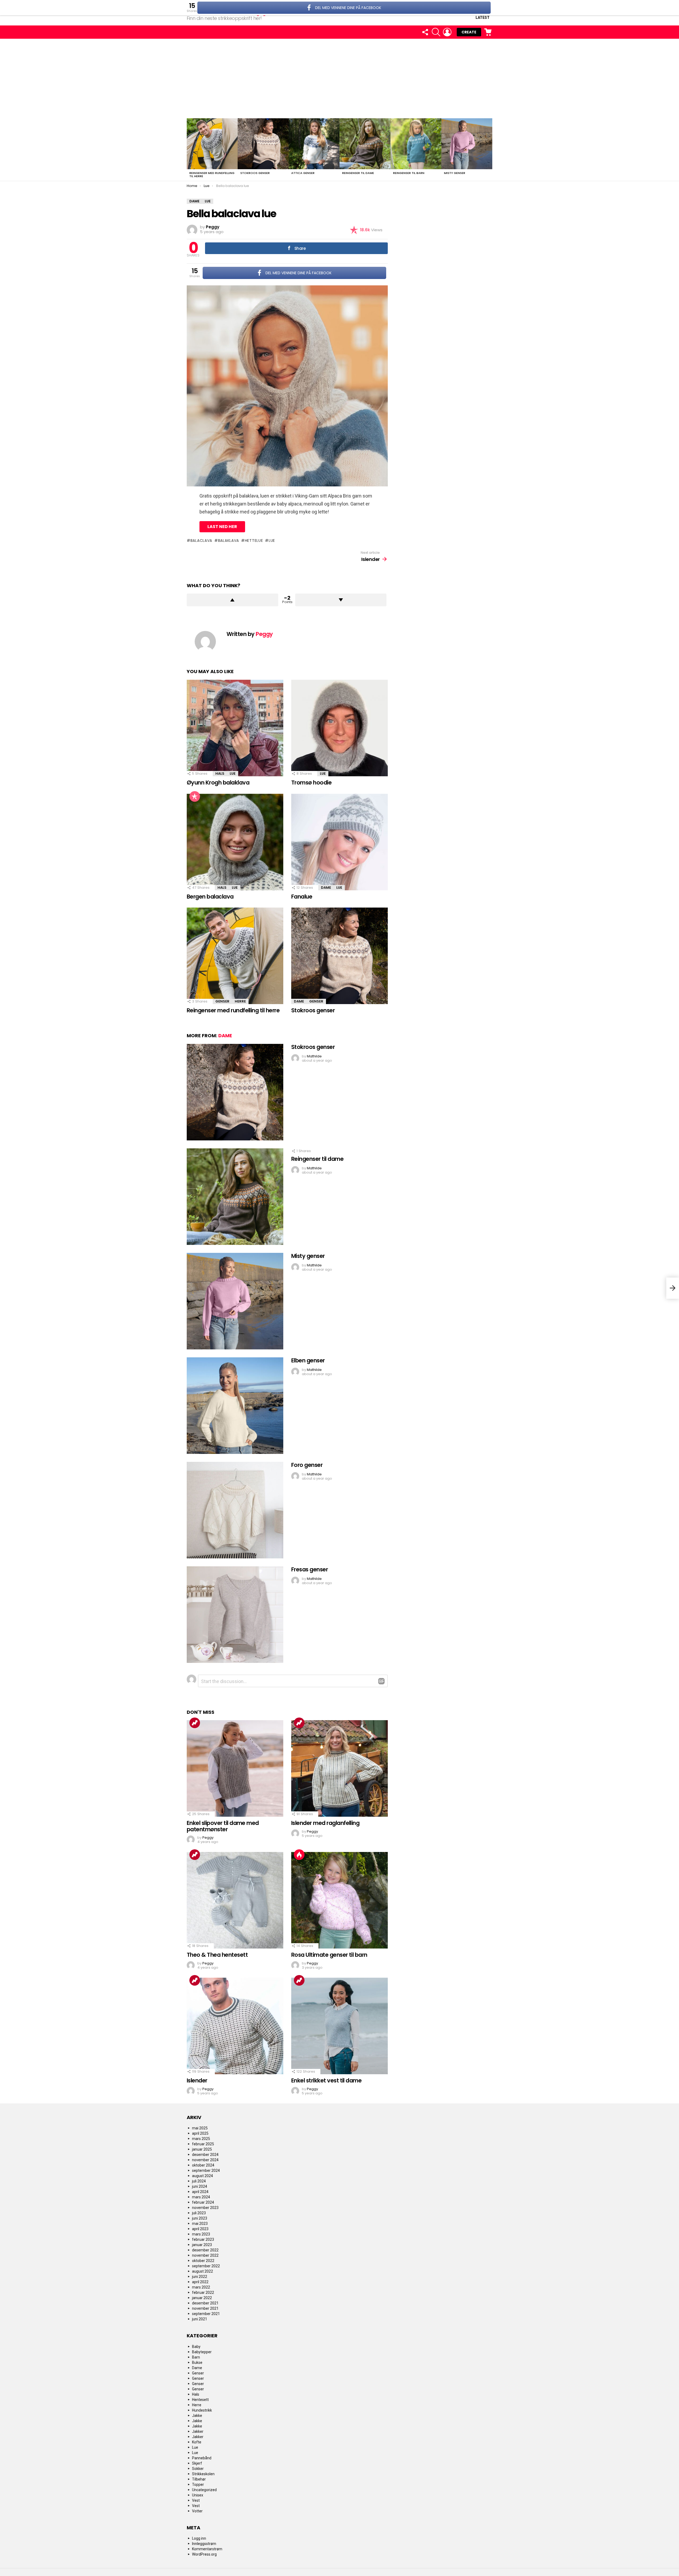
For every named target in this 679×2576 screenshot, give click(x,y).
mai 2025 (200, 2128)
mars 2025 (201, 2139)
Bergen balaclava (210, 897)
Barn (196, 2357)
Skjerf (197, 2463)
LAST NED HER (222, 527)
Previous (189, 150)
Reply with (381, 1681)
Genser (222, 1001)
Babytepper (202, 2352)
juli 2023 (199, 2213)
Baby (196, 2347)
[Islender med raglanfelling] (339, 1768)
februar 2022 (203, 2292)
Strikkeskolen (203, 2474)
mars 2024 (201, 2197)
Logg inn (199, 2538)
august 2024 (203, 2176)
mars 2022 (201, 2287)
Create (469, 32)
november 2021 (205, 2308)
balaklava (228, 541)
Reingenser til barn (409, 173)
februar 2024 (203, 2202)
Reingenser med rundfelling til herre (212, 175)
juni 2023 (200, 2218)
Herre (240, 1001)
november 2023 (205, 2208)
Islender (197, 2080)
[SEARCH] (436, 32)
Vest (196, 2500)
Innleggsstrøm (204, 2544)
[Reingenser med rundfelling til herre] (212, 144)
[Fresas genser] (235, 1615)
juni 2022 (200, 2277)
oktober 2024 (203, 2165)
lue (272, 541)
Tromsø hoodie (311, 783)
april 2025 (200, 2133)
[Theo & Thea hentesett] (235, 1900)
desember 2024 (205, 2155)
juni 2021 (200, 2319)
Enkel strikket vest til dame (326, 2080)
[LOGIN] (447, 32)
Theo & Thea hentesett (217, 1955)
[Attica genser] (314, 144)
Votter (197, 2511)
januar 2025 (202, 2149)
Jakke (197, 2416)
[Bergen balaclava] (235, 842)
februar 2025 (203, 2144)
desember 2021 (205, 2303)
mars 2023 (201, 2234)
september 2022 (206, 2266)
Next (490, 150)
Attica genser (303, 173)
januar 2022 (202, 2298)
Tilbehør (199, 2479)
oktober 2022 (203, 2261)
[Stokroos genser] (263, 144)
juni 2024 (200, 2186)
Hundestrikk (202, 2410)
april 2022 (200, 2282)
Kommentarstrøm (207, 2549)
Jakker (198, 2431)
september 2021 (206, 2314)
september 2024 (206, 2170)
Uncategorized (204, 2490)
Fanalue (302, 897)
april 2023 (200, 2229)
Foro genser (307, 1465)
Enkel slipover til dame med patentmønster (223, 1826)
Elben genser (308, 1360)
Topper (198, 2485)
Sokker (198, 2469)
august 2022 (203, 2271)
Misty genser (455, 173)
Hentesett (200, 2400)
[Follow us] (425, 32)
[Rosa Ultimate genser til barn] (339, 1900)
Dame (326, 888)
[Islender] (235, 2026)
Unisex (198, 2495)
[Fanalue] (339, 842)
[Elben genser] (235, 1406)
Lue (233, 773)
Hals (220, 773)
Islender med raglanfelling (325, 1823)
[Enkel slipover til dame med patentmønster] (235, 1768)
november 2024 (205, 2160)
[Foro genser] (235, 1510)
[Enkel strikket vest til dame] (339, 2026)
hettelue (254, 541)
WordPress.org (204, 2554)
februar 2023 (203, 2239)
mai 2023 (200, 2224)
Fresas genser (310, 1569)
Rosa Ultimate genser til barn (329, 1955)
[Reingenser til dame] (365, 144)
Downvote (341, 600)
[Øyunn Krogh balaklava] (235, 728)
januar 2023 (202, 2245)
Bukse (197, 2363)
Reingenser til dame (358, 173)
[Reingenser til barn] (416, 144)
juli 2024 (199, 2181)
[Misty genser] (467, 144)
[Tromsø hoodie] (339, 728)
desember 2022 (205, 2250)
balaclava (201, 541)
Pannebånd (202, 2458)
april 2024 (200, 2192)
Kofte (197, 2442)
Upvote (232, 600)
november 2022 (205, 2255)
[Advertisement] (339, 79)
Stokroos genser (255, 173)
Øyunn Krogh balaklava (218, 783)
